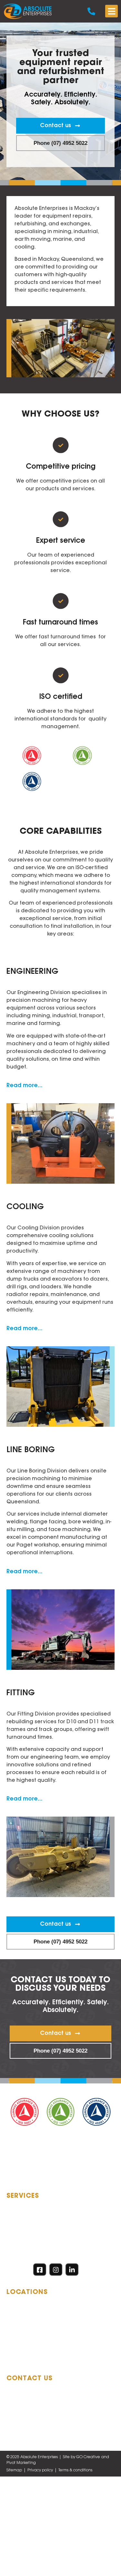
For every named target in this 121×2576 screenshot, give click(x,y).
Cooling (25, 1207)
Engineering (32, 972)
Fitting (21, 1693)
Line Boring (31, 1450)
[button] (111, 11)
